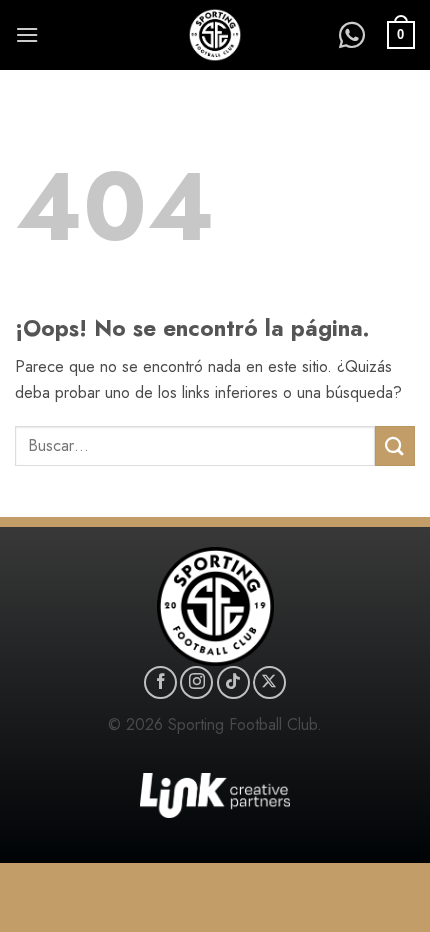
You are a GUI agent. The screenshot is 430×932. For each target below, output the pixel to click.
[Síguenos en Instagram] (196, 682)
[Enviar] (395, 445)
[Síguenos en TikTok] (233, 682)
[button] (27, 34)
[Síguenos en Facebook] (160, 682)
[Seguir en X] (269, 682)
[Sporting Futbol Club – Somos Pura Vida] (215, 35)
